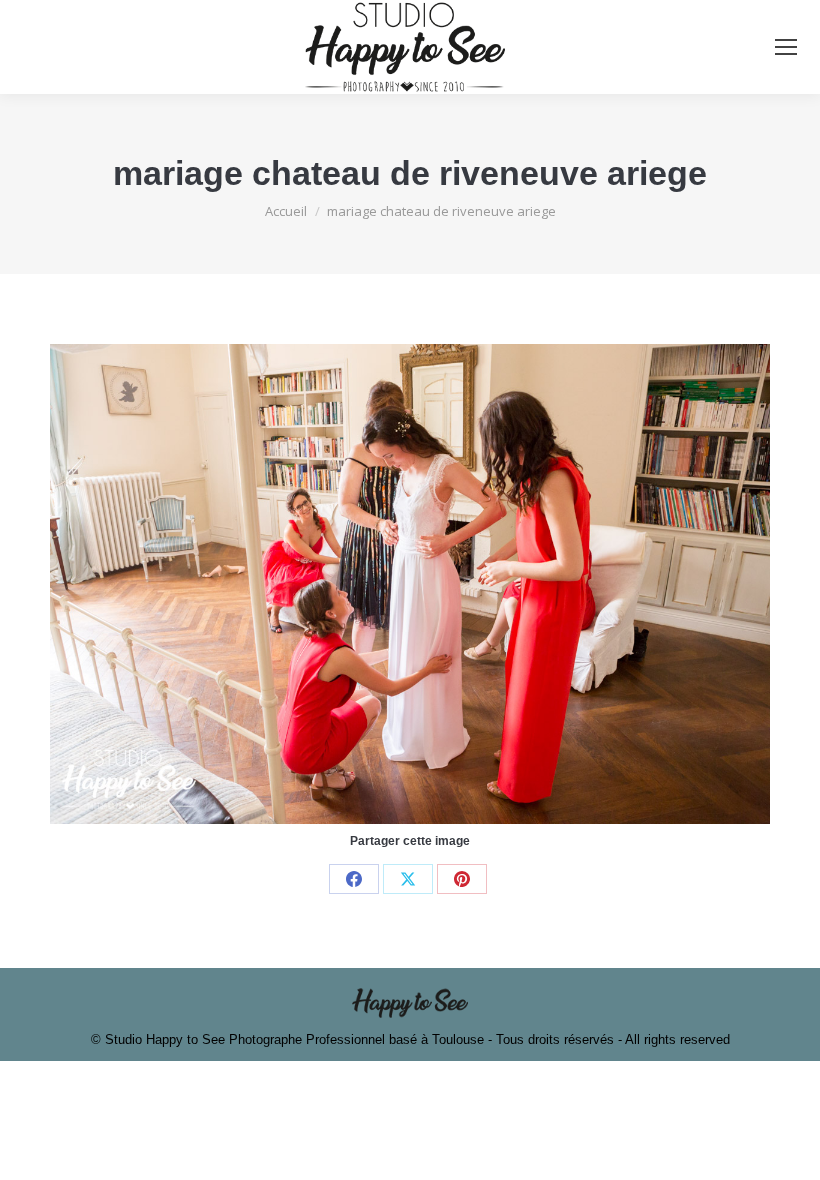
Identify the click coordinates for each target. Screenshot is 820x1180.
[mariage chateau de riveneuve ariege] (410, 584)
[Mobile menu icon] (786, 47)
